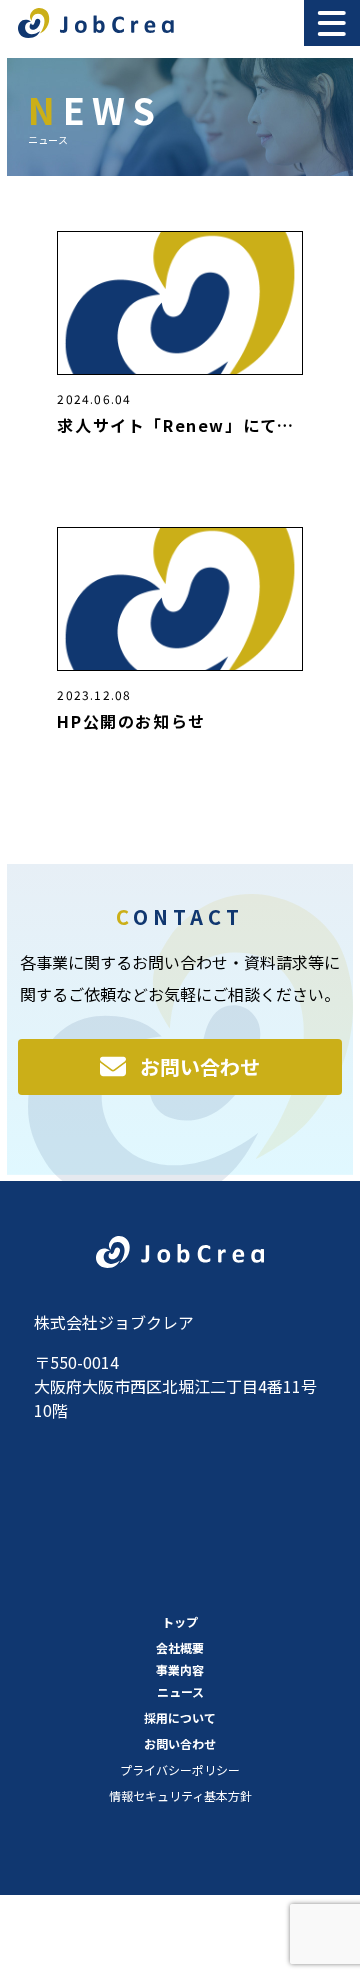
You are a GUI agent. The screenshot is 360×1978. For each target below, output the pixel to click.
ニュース (180, 1691)
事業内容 (180, 1669)
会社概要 (180, 1647)
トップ (180, 1621)
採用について (180, 1717)
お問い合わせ (200, 1066)
